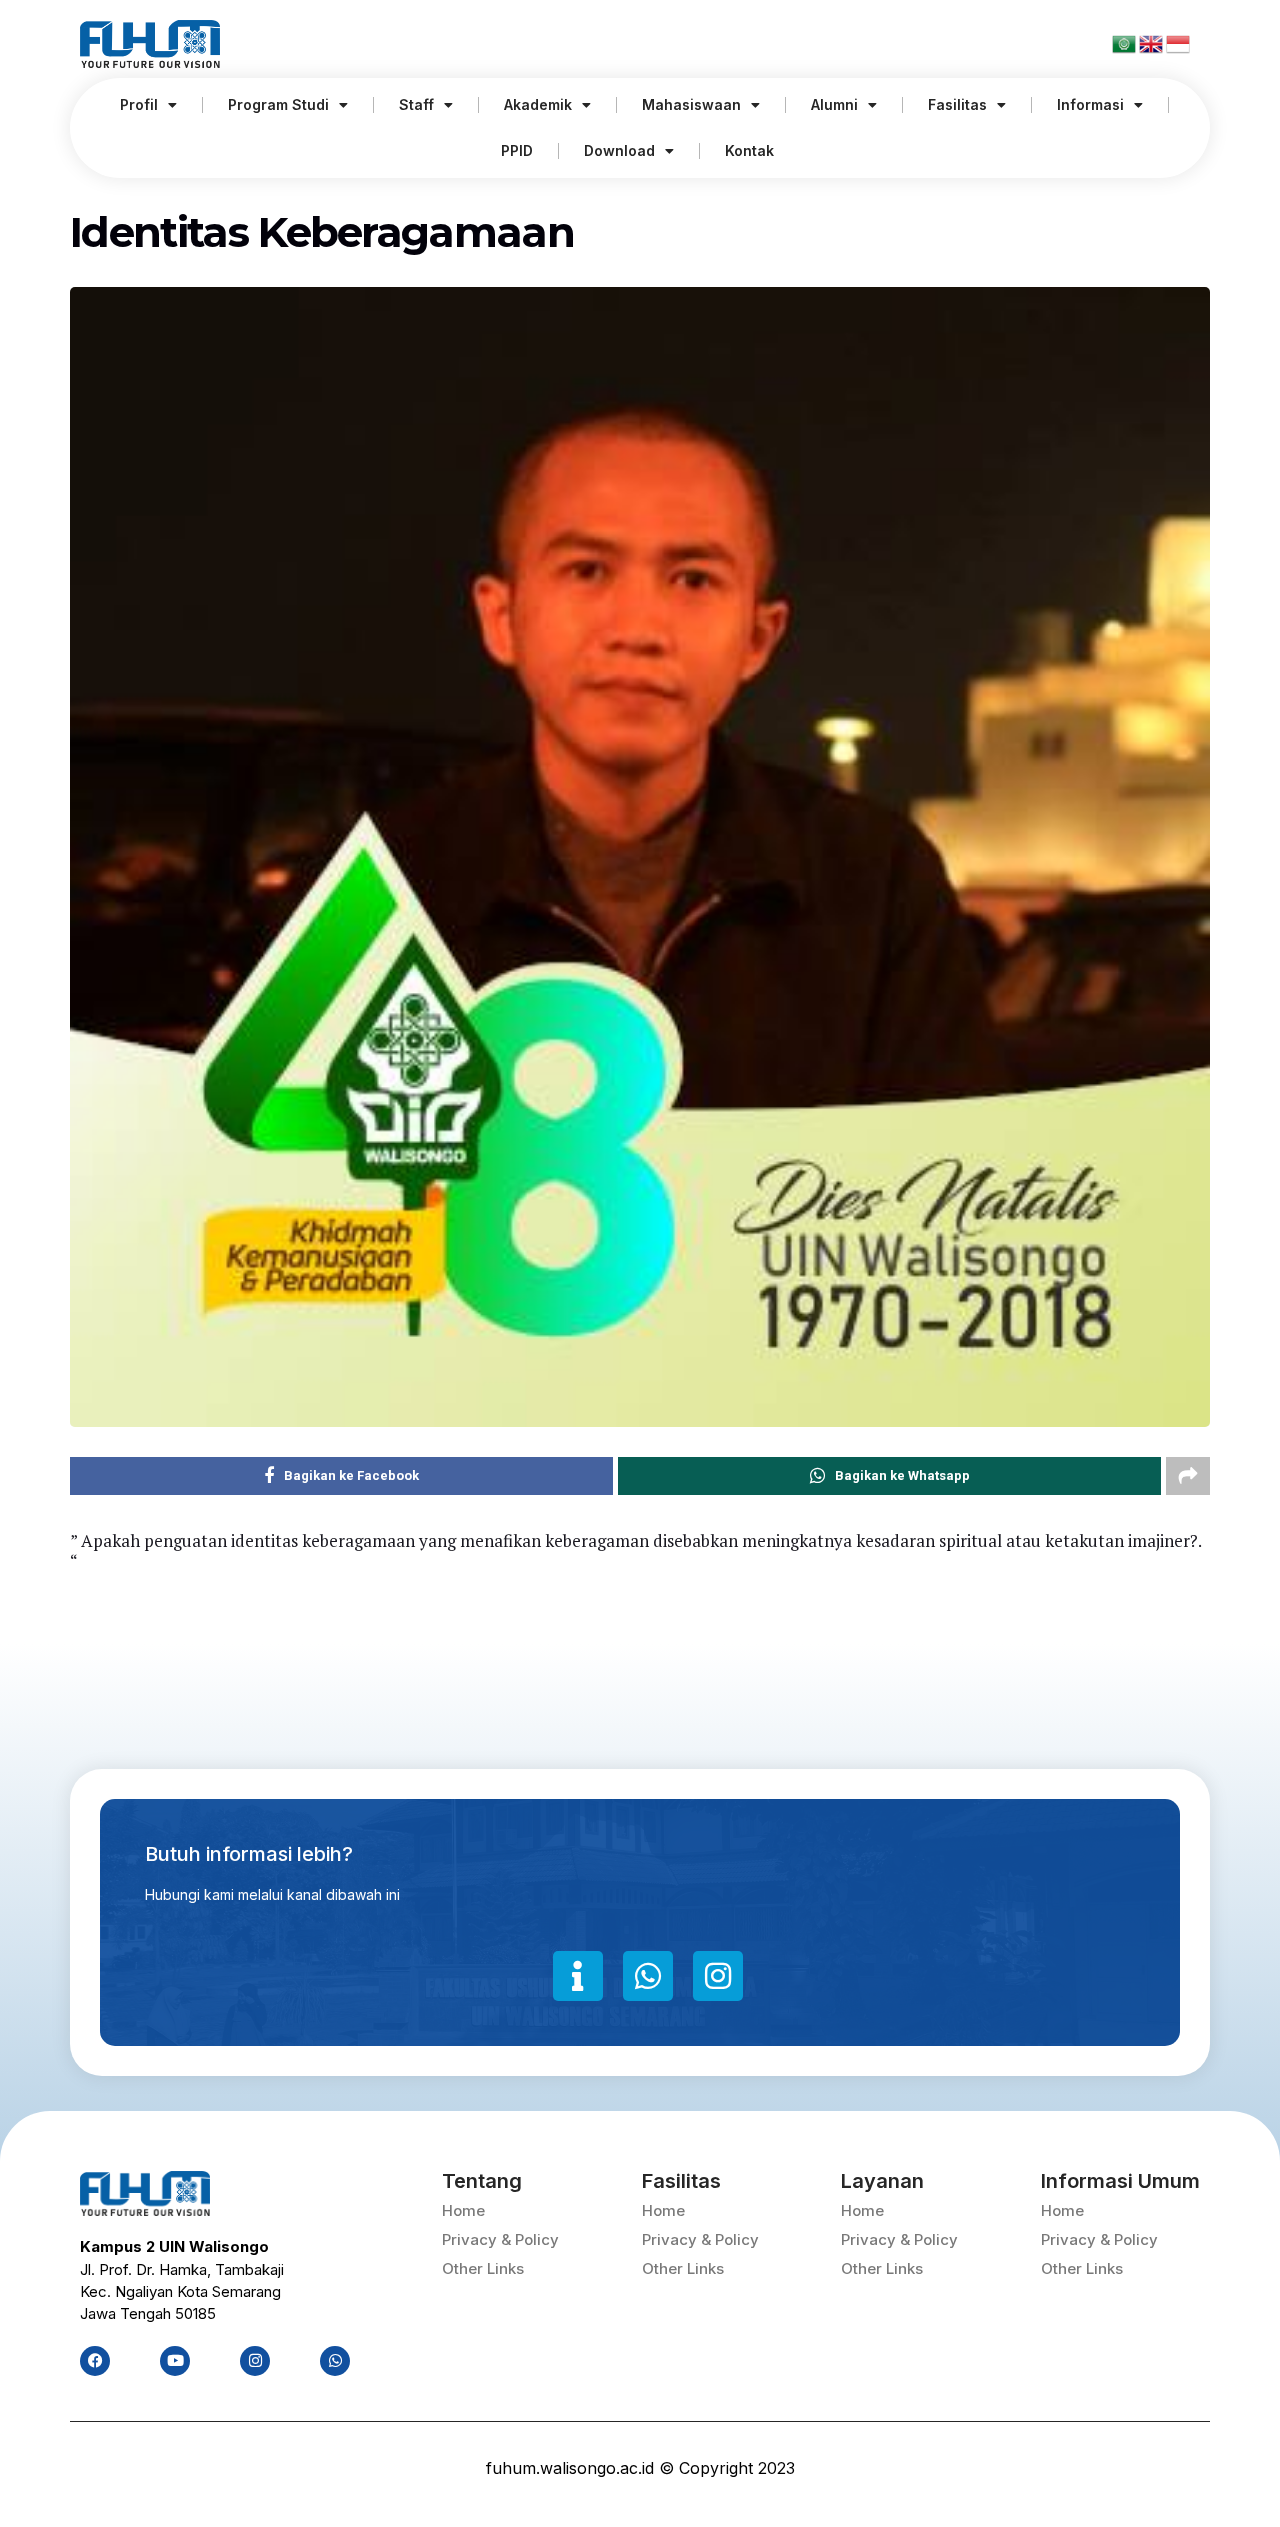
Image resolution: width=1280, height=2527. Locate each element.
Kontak (749, 150)
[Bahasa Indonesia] (1178, 43)
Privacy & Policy (500, 2239)
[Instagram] (718, 1976)
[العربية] (1125, 43)
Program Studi (278, 104)
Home (463, 2210)
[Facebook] (95, 2361)
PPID (517, 150)
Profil (139, 104)
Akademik (538, 104)
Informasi (1090, 104)
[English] (1152, 43)
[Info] (578, 1976)
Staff (416, 104)
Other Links (483, 2268)
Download (619, 150)
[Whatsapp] (648, 1976)
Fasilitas (957, 104)
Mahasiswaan (691, 104)
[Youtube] (175, 2361)
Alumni (834, 104)
